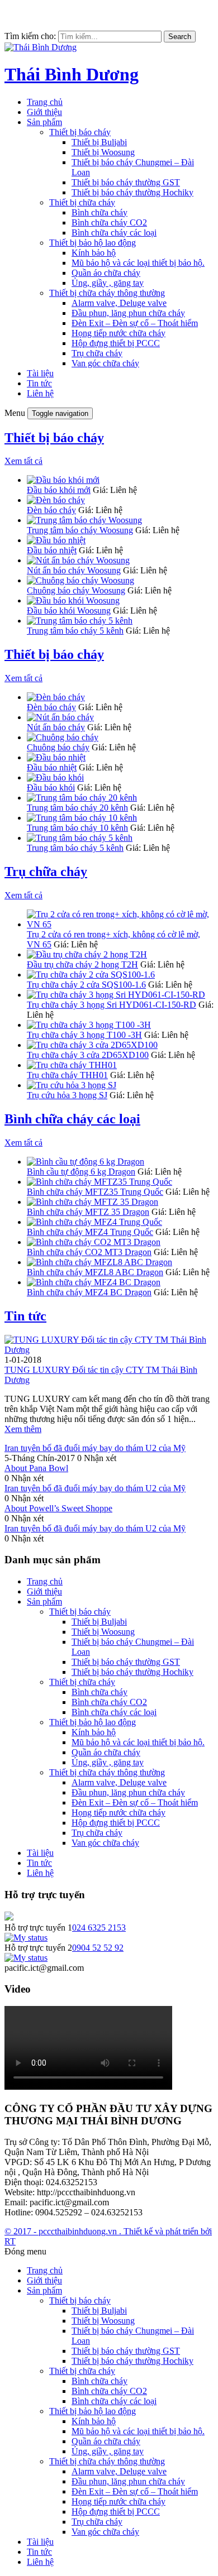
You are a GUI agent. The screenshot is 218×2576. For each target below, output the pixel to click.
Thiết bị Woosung (103, 152)
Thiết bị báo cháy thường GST (126, 182)
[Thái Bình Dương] (41, 47)
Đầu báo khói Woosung (69, 611)
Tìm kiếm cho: (30, 36)
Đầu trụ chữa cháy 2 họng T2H (82, 964)
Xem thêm (23, 1429)
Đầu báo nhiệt (52, 550)
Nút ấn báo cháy (56, 727)
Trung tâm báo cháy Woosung (80, 530)
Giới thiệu (44, 112)
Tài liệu (40, 373)
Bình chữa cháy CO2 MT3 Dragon (89, 1252)
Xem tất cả (23, 461)
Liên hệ (40, 393)
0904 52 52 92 (98, 1948)
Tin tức (39, 383)
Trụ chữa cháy (97, 353)
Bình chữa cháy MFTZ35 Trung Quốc (95, 1192)
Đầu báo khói (51, 787)
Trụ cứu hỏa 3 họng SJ (67, 1095)
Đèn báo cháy (51, 510)
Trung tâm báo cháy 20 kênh (77, 808)
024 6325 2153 (99, 1928)
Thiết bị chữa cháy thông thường (107, 293)
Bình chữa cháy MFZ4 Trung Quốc (90, 1232)
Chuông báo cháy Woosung (76, 590)
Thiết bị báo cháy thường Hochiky (132, 192)
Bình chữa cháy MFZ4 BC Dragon (89, 1292)
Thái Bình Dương (72, 74)
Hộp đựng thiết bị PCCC (116, 343)
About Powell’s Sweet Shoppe (58, 1508)
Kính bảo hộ (94, 253)
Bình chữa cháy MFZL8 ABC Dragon (95, 1272)
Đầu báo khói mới (59, 490)
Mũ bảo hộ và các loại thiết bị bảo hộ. (138, 263)
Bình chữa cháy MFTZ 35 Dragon (88, 1212)
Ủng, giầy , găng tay (108, 283)
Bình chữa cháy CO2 (109, 222)
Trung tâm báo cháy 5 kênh (75, 631)
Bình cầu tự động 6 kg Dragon (81, 1172)
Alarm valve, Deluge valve (119, 303)
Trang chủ (45, 102)
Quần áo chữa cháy (106, 273)
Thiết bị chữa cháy (82, 202)
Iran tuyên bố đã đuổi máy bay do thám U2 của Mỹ (95, 1448)
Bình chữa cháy (99, 212)
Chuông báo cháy (58, 747)
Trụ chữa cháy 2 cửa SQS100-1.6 (86, 985)
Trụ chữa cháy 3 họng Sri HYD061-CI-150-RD (112, 1005)
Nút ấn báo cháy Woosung (74, 570)
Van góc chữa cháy (105, 363)
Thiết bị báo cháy (80, 132)
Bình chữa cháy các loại (114, 233)
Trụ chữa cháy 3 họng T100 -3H (84, 1035)
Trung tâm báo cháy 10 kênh (77, 828)
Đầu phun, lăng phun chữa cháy (128, 313)
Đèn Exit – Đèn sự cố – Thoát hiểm (135, 323)
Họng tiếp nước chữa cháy (119, 333)
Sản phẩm (44, 122)
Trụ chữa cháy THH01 (67, 1075)
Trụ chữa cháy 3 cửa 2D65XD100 (88, 1055)
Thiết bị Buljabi (99, 142)
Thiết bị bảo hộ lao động (93, 243)
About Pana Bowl (36, 1468)
